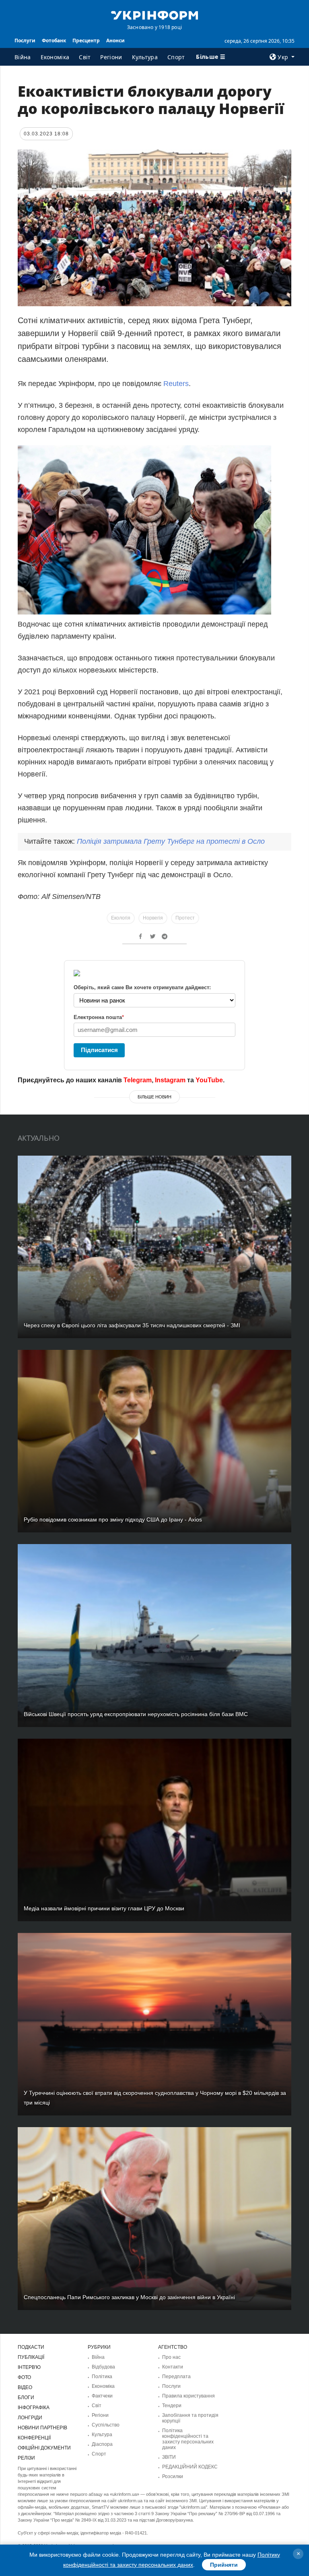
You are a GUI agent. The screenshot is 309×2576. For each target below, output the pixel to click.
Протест (185, 918)
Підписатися (99, 1050)
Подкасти (31, 2347)
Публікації (31, 2357)
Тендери (172, 2406)
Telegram (138, 1080)
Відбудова (103, 2367)
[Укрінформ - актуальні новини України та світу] (154, 15)
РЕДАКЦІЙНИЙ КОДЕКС (190, 2467)
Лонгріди (30, 2418)
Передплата (176, 2377)
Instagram (170, 1080)
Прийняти (224, 2565)
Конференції (34, 2438)
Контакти (173, 2367)
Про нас (171, 2357)
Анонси (115, 40)
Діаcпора (102, 2444)
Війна (23, 57)
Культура (145, 57)
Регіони (111, 57)
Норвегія (153, 918)
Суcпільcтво (106, 2425)
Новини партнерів (42, 2428)
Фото (24, 2377)
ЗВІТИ (169, 2457)
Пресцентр (86, 40)
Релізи (26, 2458)
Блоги (26, 2397)
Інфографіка (34, 2408)
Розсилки (173, 2476)
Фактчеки (102, 2396)
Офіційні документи (44, 2448)
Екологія (121, 918)
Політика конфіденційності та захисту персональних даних (188, 2439)
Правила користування (188, 2396)
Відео (25, 2387)
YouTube (209, 1080)
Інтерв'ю (29, 2367)
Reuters (176, 384)
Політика (102, 2377)
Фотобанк (54, 40)
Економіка (55, 57)
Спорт (176, 57)
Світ (85, 57)
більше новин (154, 1097)
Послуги (25, 40)
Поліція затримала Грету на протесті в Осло (171, 841)
